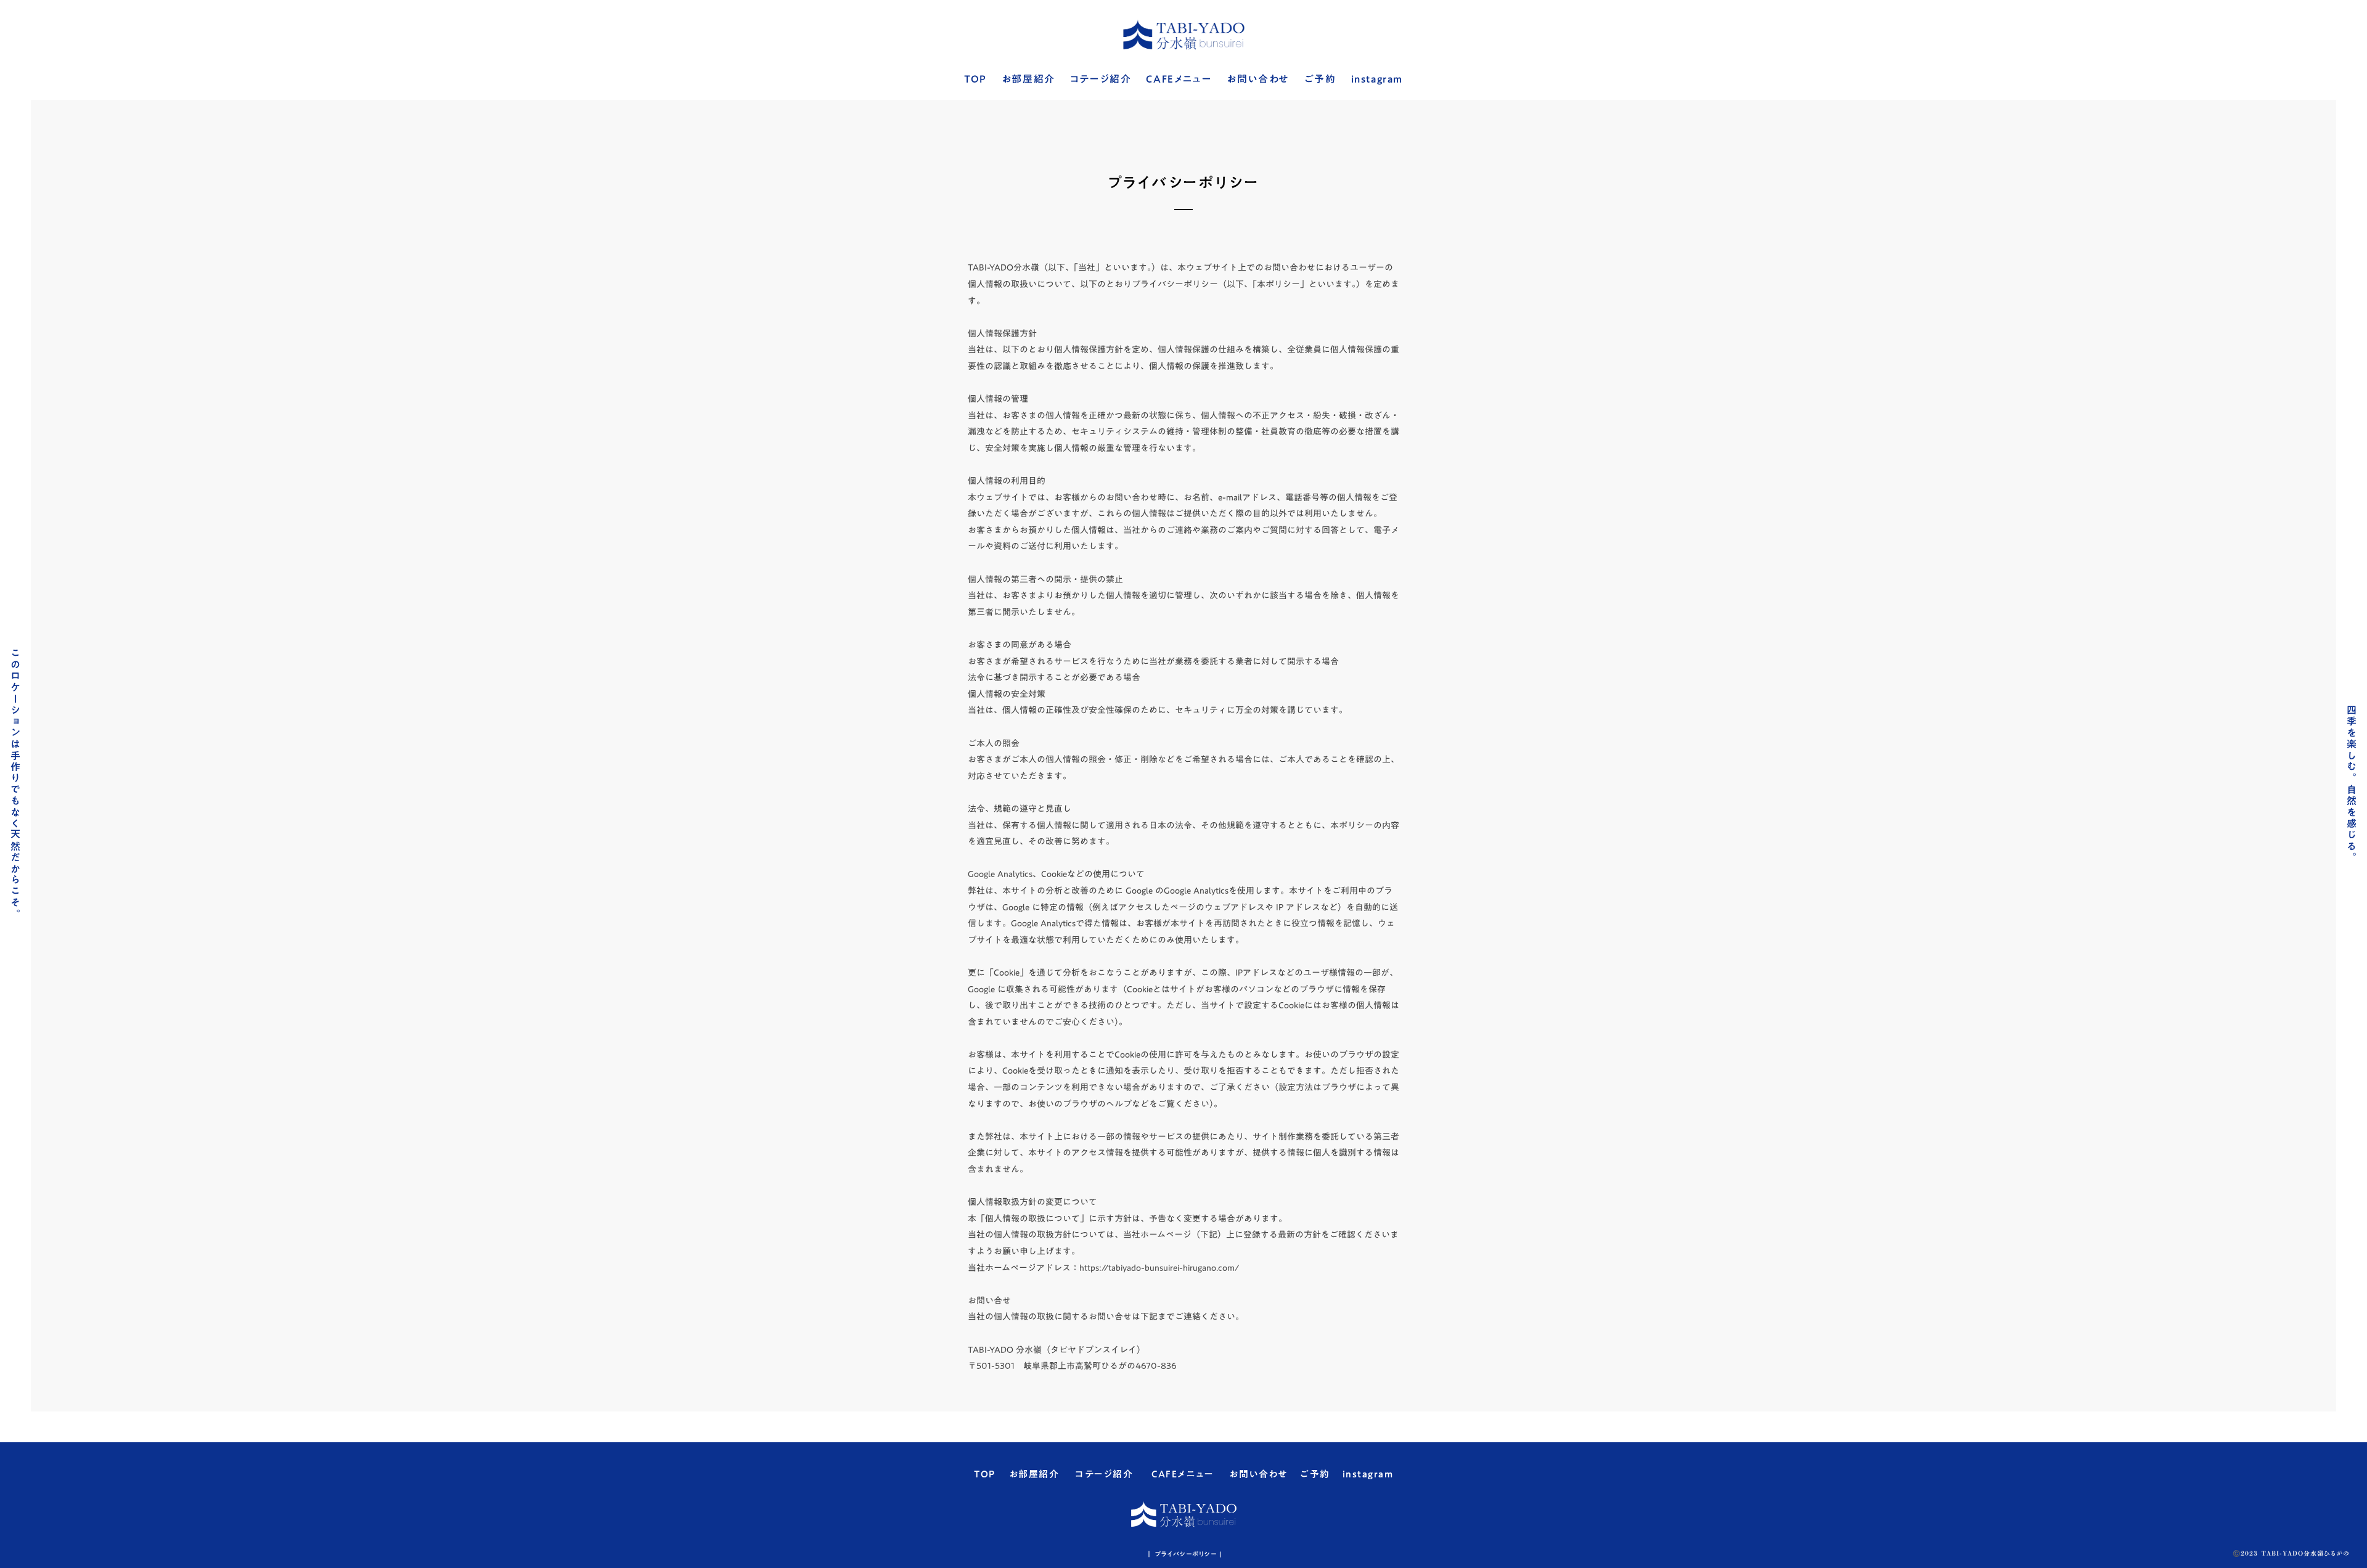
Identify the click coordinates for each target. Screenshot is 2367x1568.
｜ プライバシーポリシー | (1184, 1554)
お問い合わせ (1258, 80)
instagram (1377, 80)
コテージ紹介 (1101, 80)
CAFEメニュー (1179, 80)
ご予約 (1320, 80)
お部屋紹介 (1028, 80)
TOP (975, 80)
